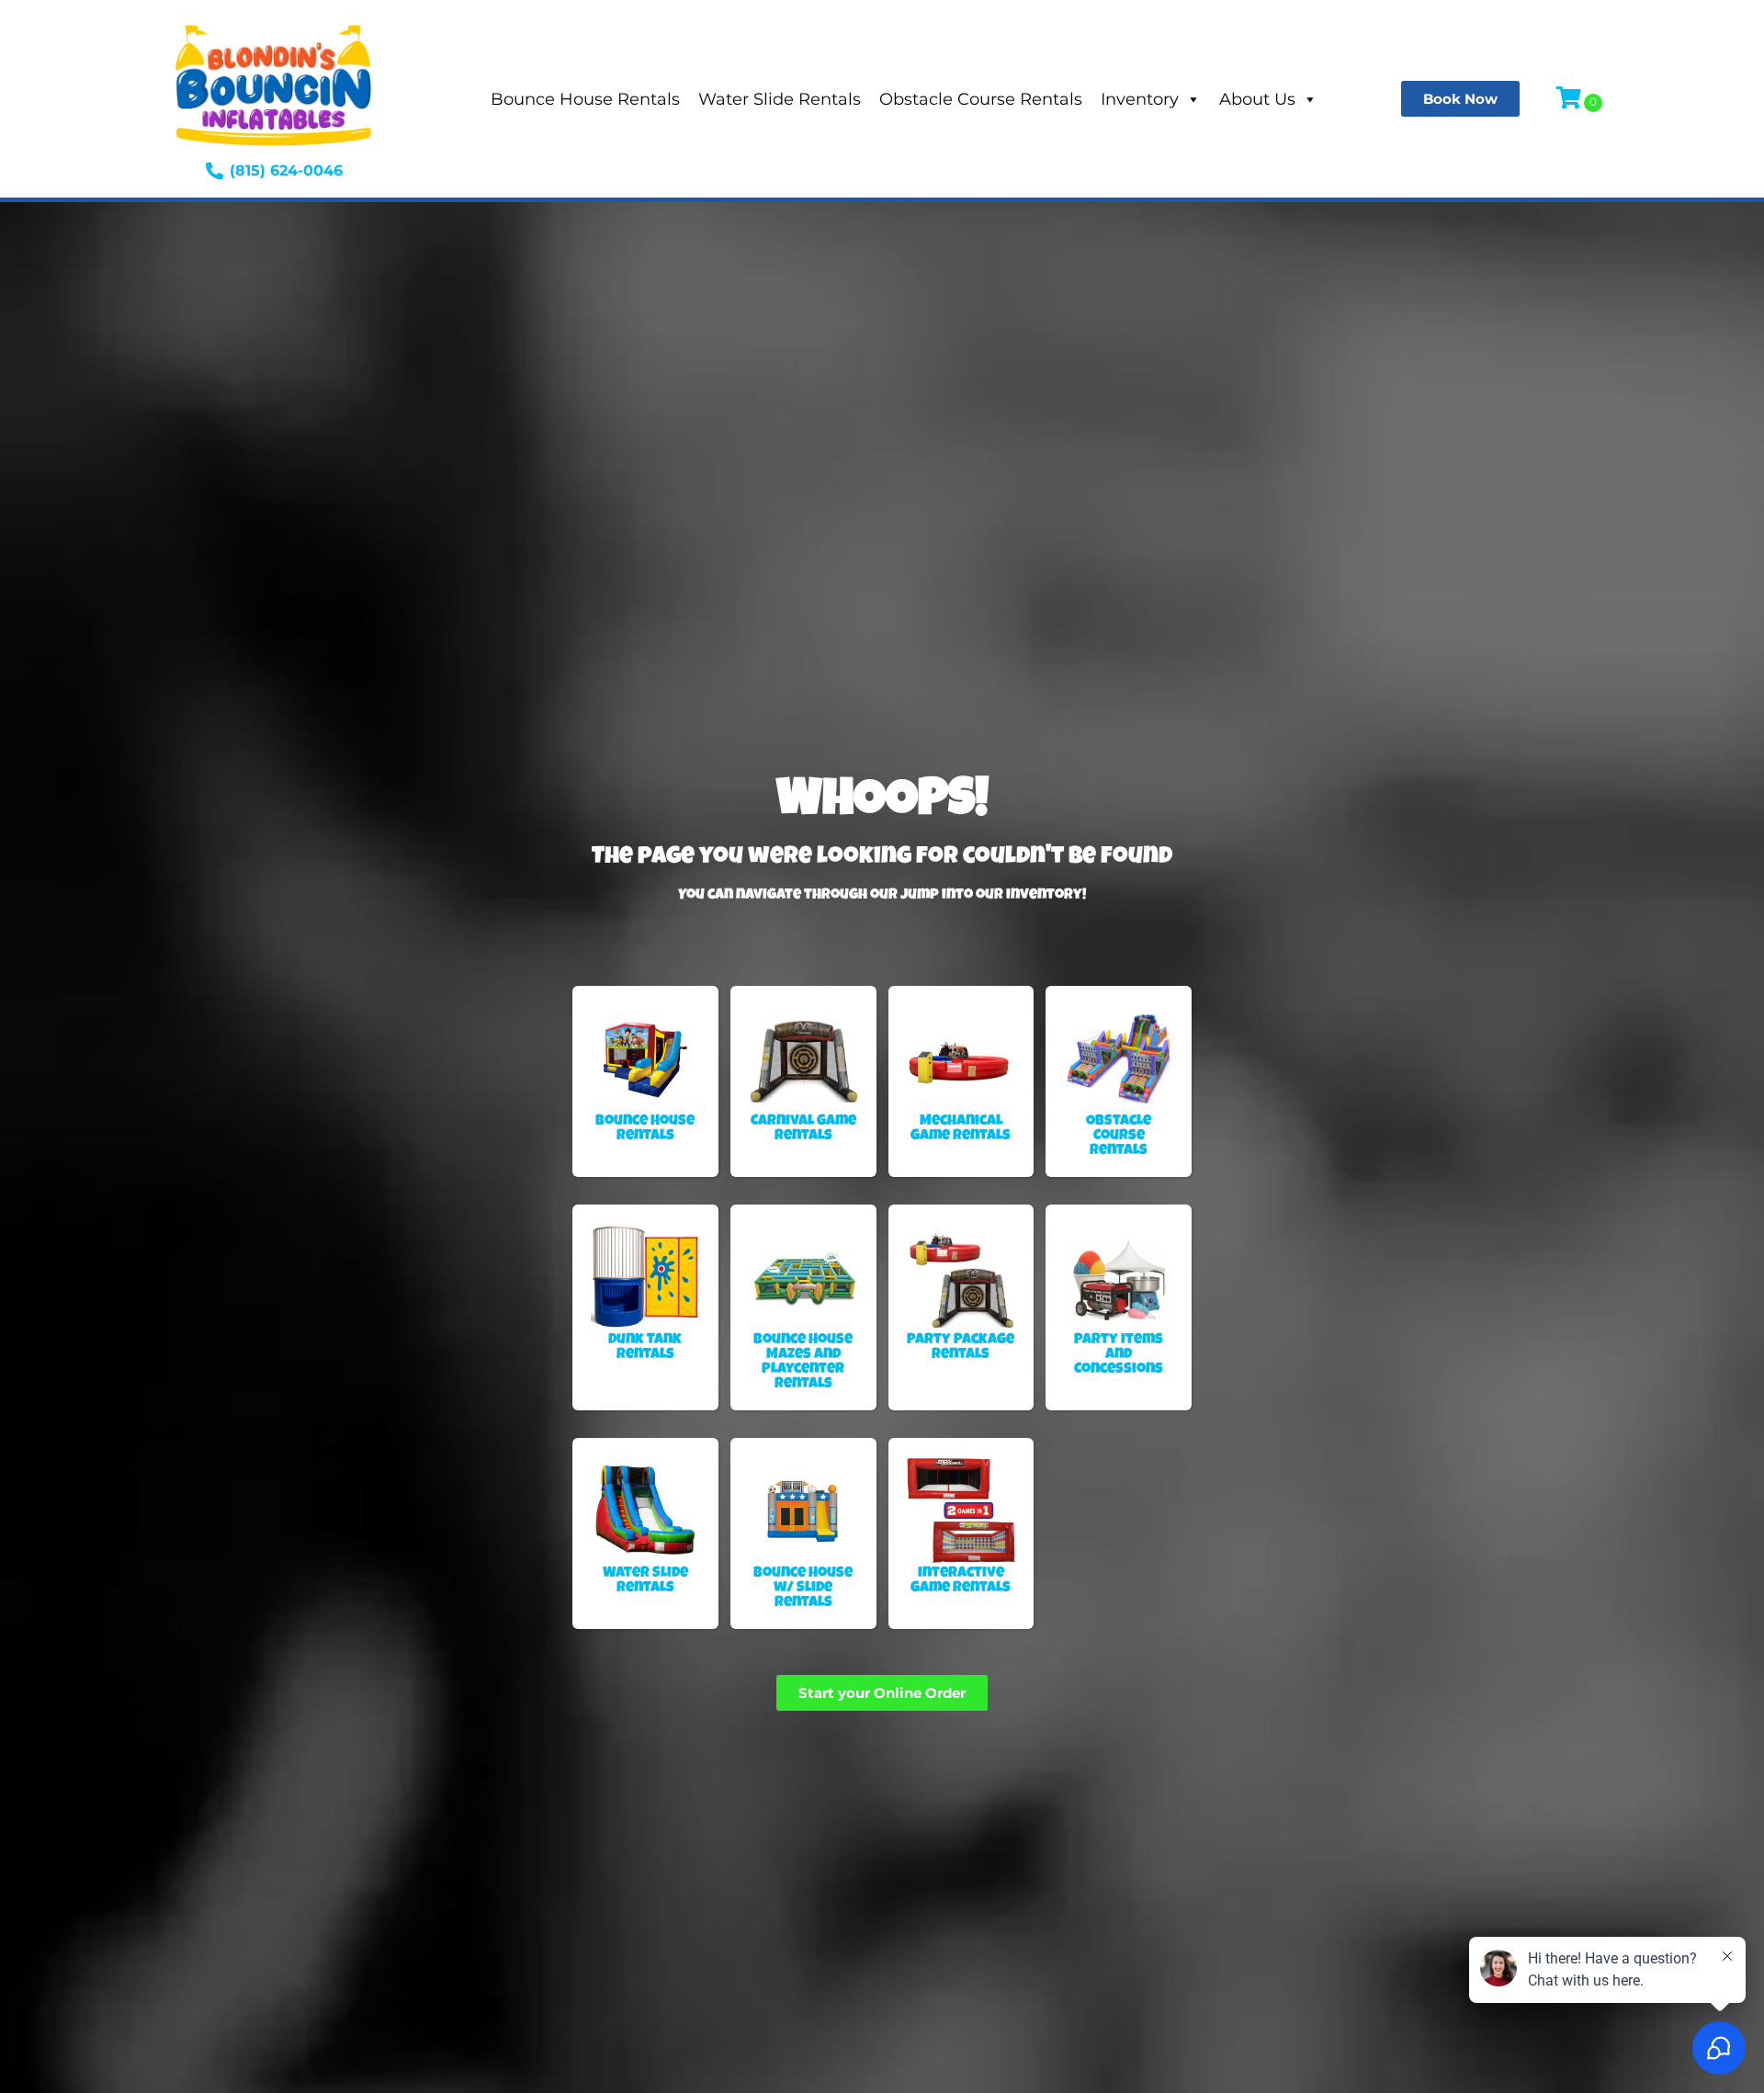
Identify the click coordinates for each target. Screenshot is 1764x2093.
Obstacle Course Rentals (981, 99)
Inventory (1140, 99)
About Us (1257, 99)
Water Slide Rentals (780, 99)
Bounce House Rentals (585, 99)
